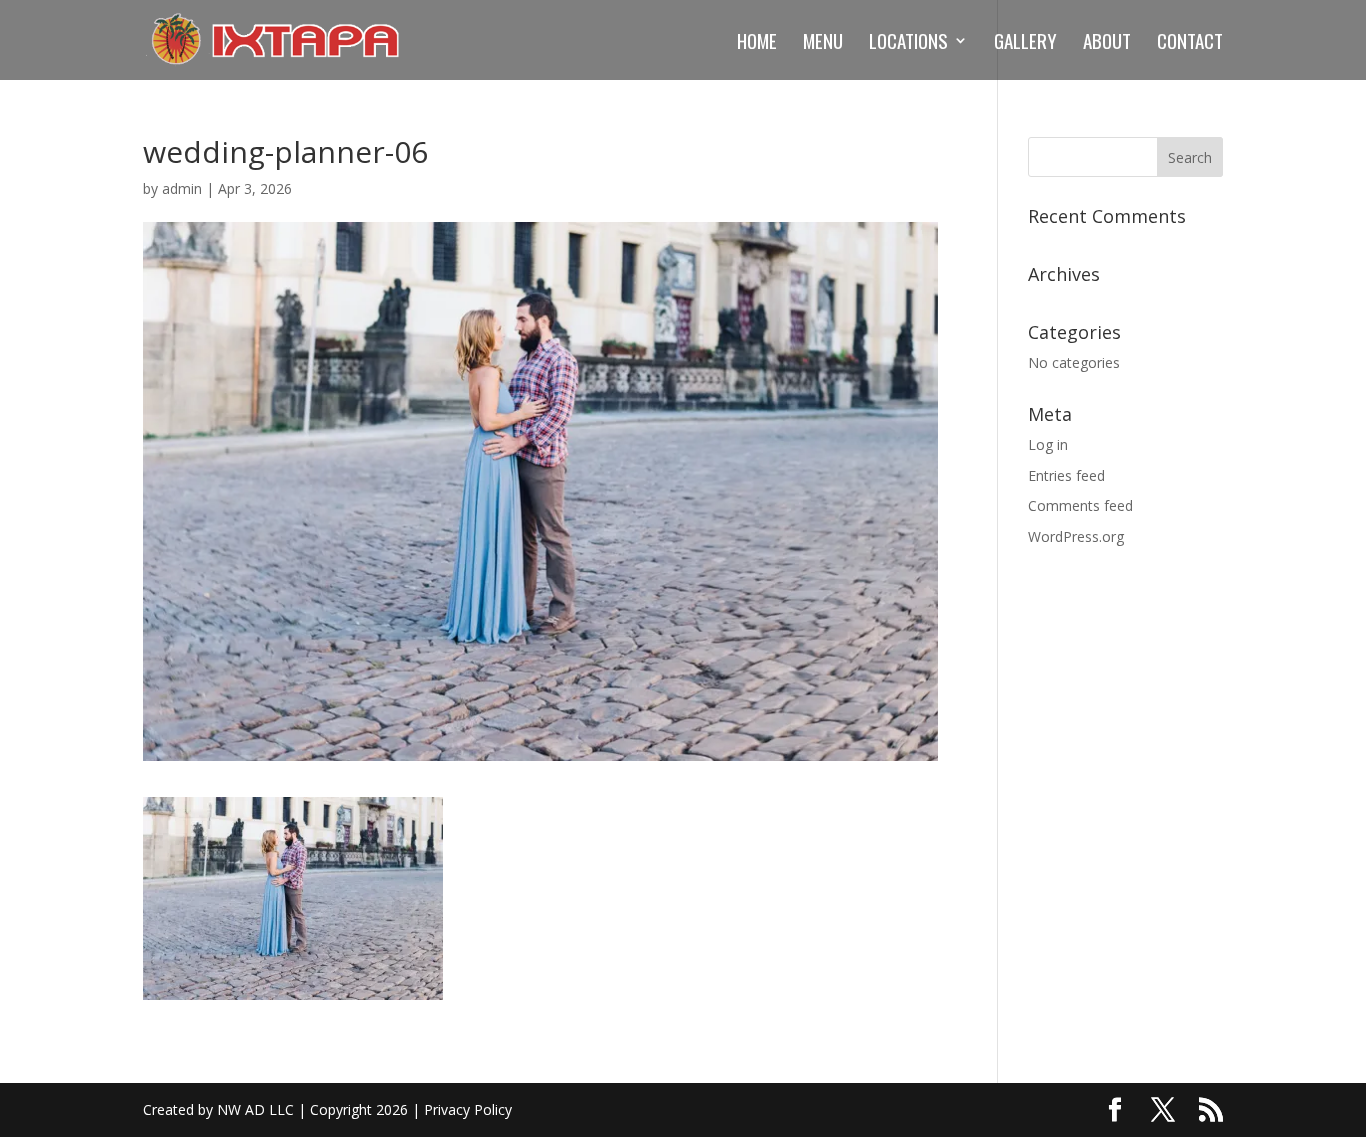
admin (182, 188)
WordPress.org (1076, 536)
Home (757, 43)
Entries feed (1066, 475)
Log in (1048, 444)
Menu (823, 43)
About (1107, 43)
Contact (1190, 43)
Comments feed (1080, 505)
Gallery (1025, 43)
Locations (908, 43)
